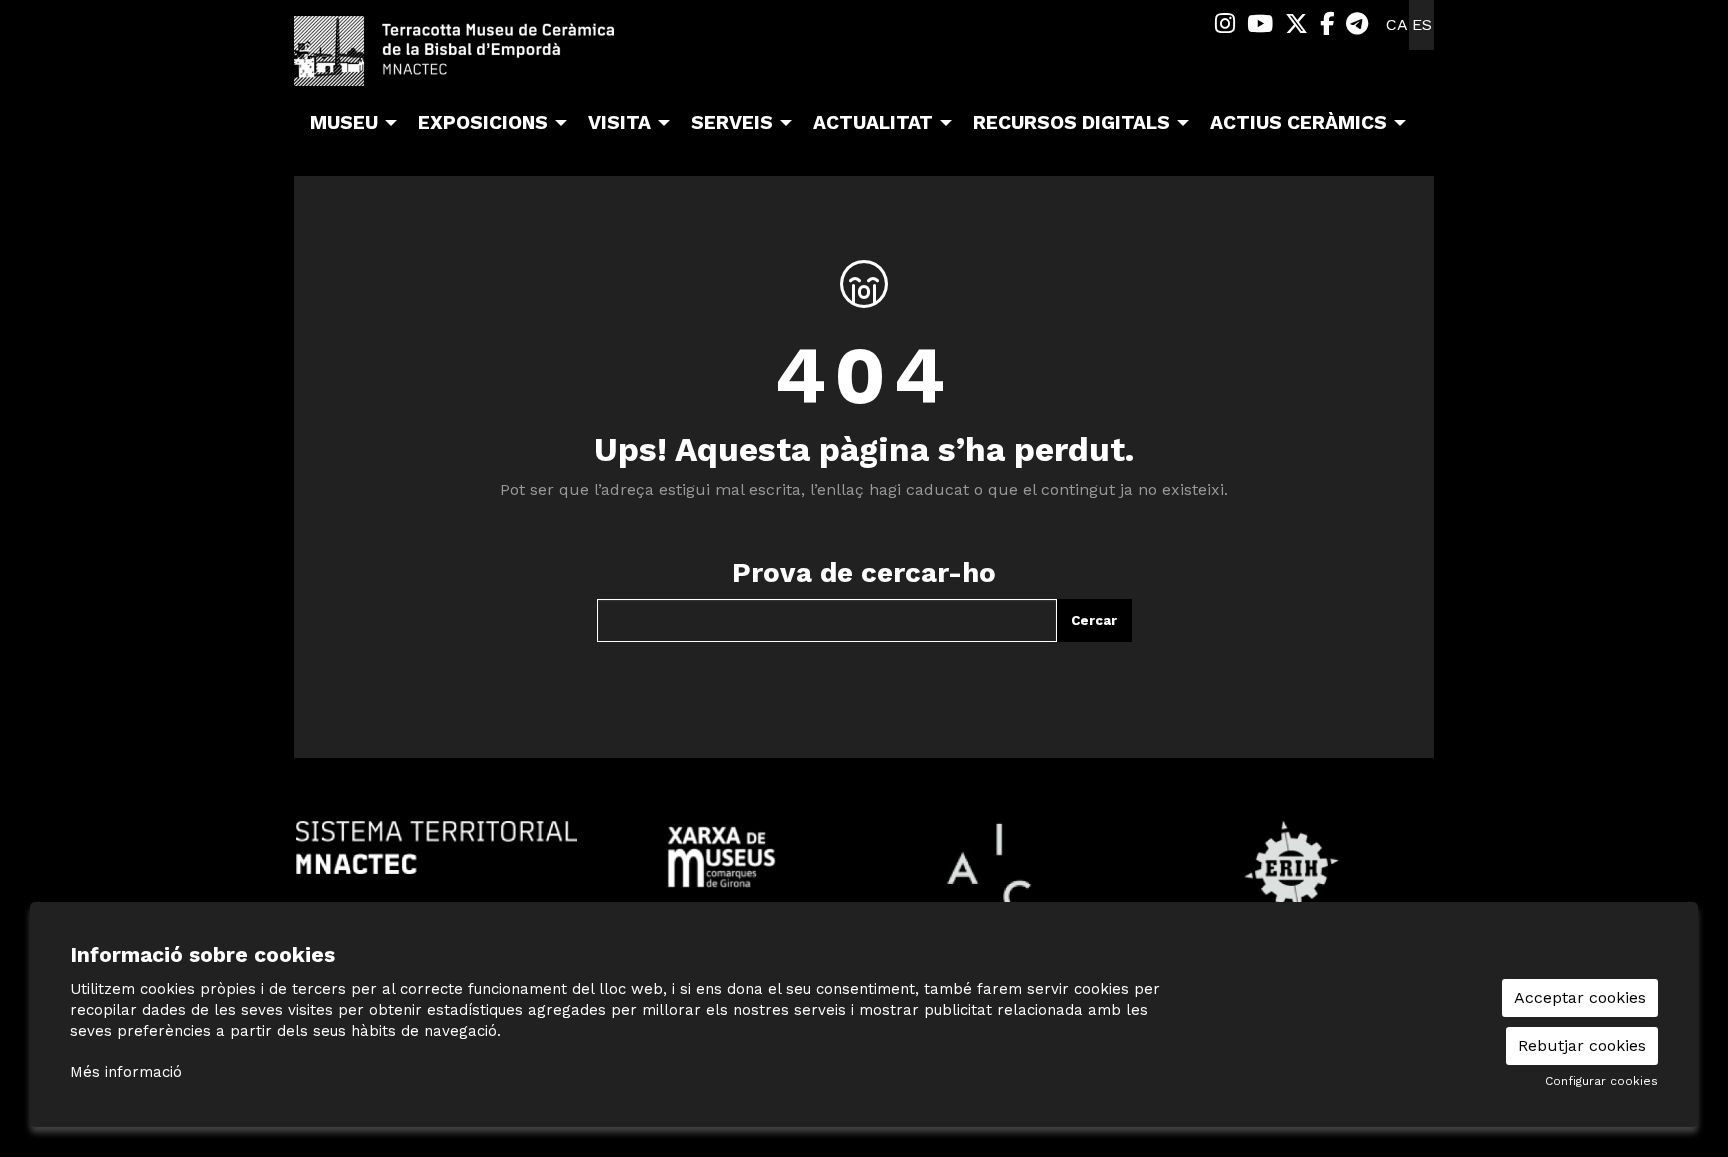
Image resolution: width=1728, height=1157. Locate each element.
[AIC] (1006, 866)
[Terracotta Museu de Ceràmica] (474, 59)
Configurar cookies (1601, 1081)
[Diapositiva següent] (1414, 868)
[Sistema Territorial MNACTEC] (436, 846)
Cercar (1094, 620)
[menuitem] (1225, 24)
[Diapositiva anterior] (313, 868)
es (1422, 24)
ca (1397, 24)
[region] (864, 867)
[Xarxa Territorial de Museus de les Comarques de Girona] (721, 855)
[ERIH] (1291, 866)
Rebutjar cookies (1582, 1045)
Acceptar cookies (1580, 997)
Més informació (126, 1072)
